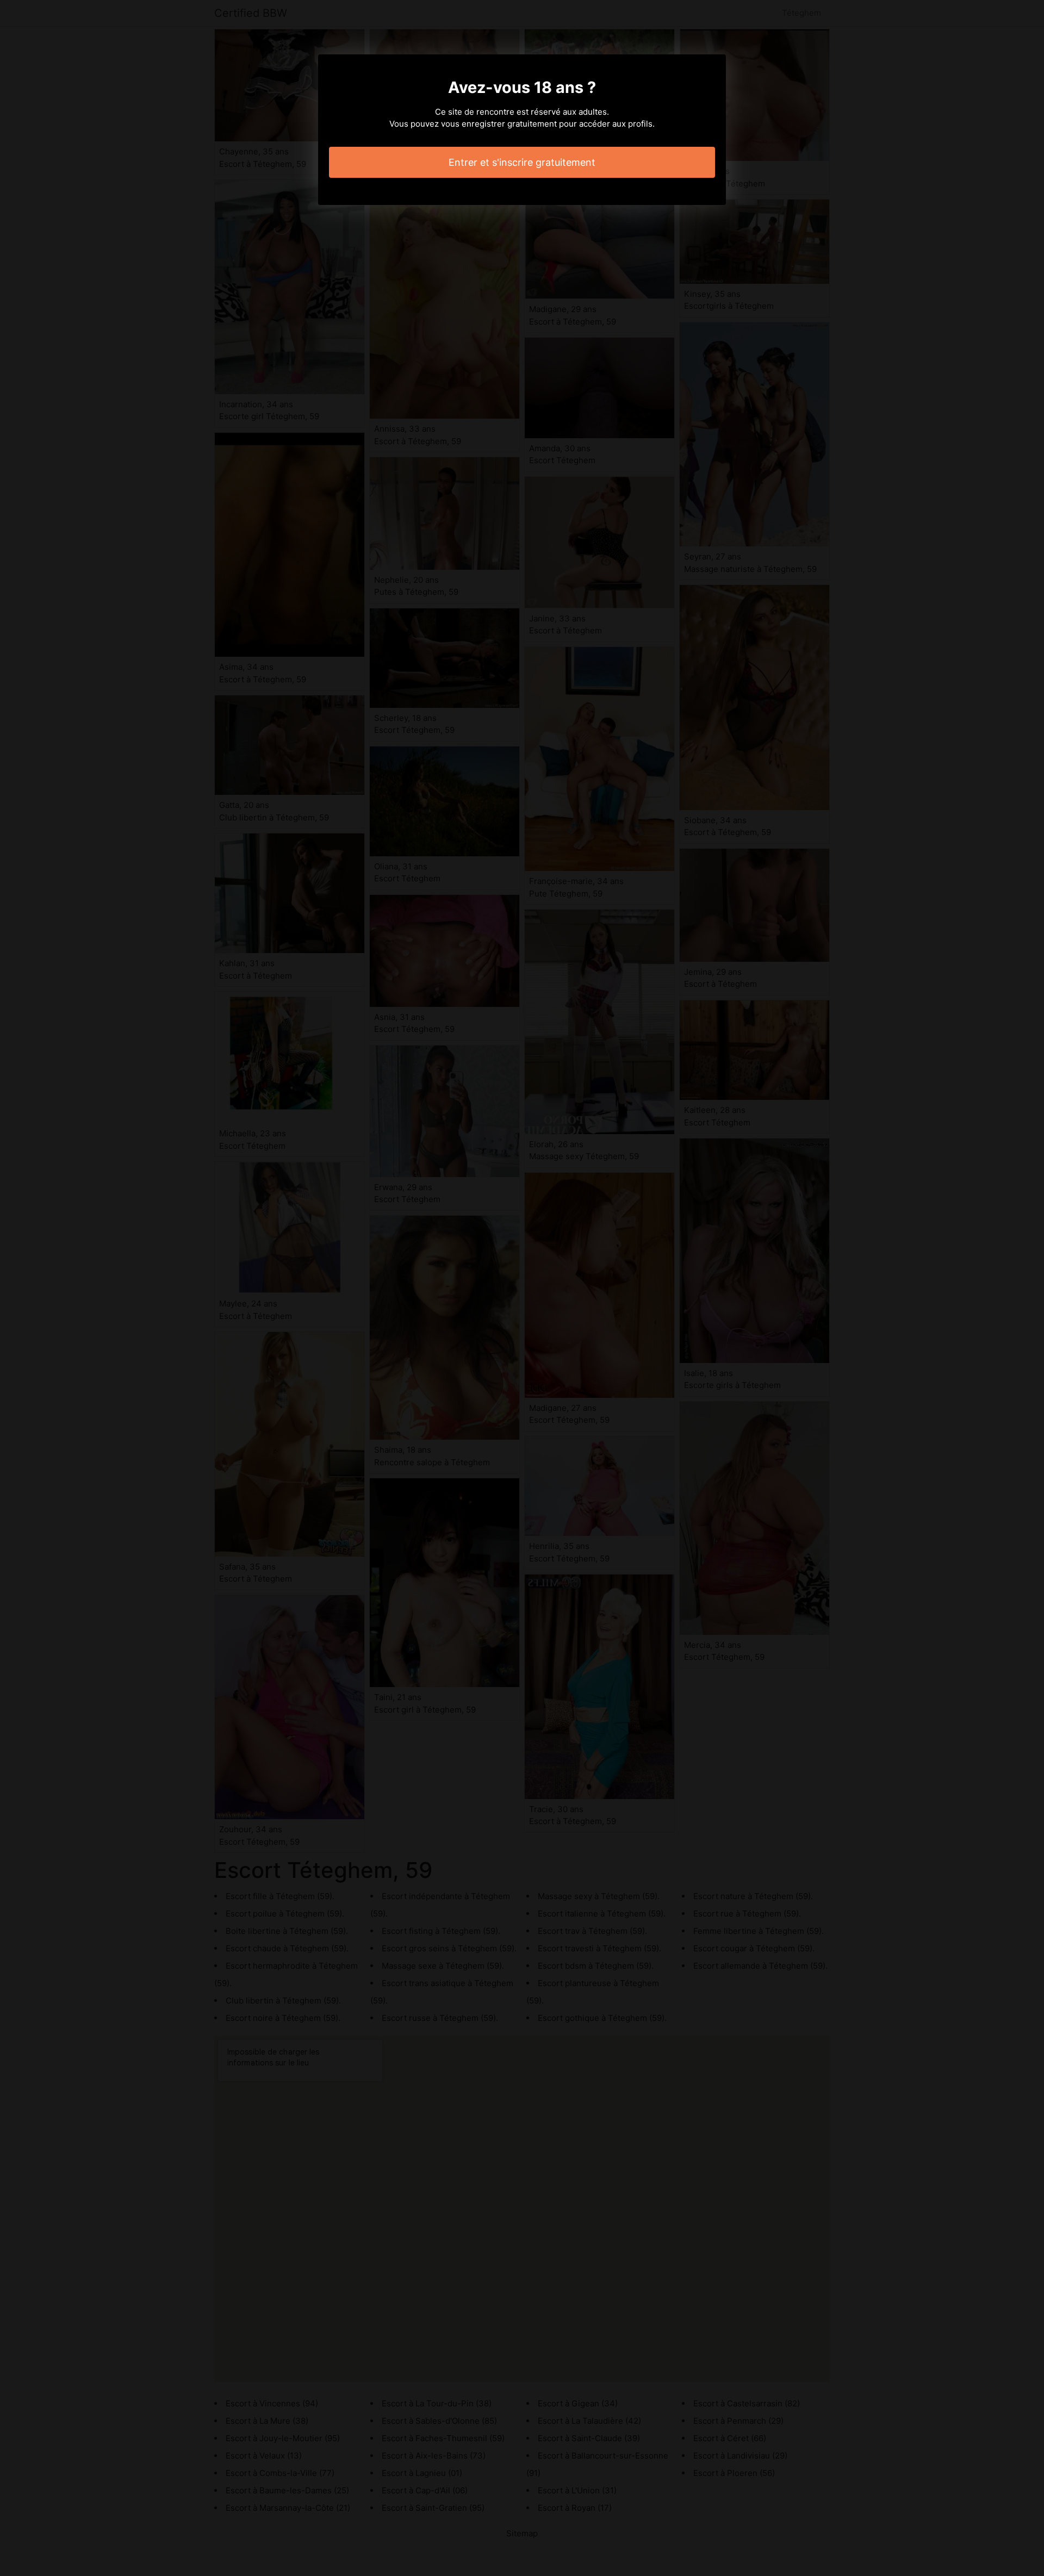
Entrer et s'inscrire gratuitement (522, 162)
